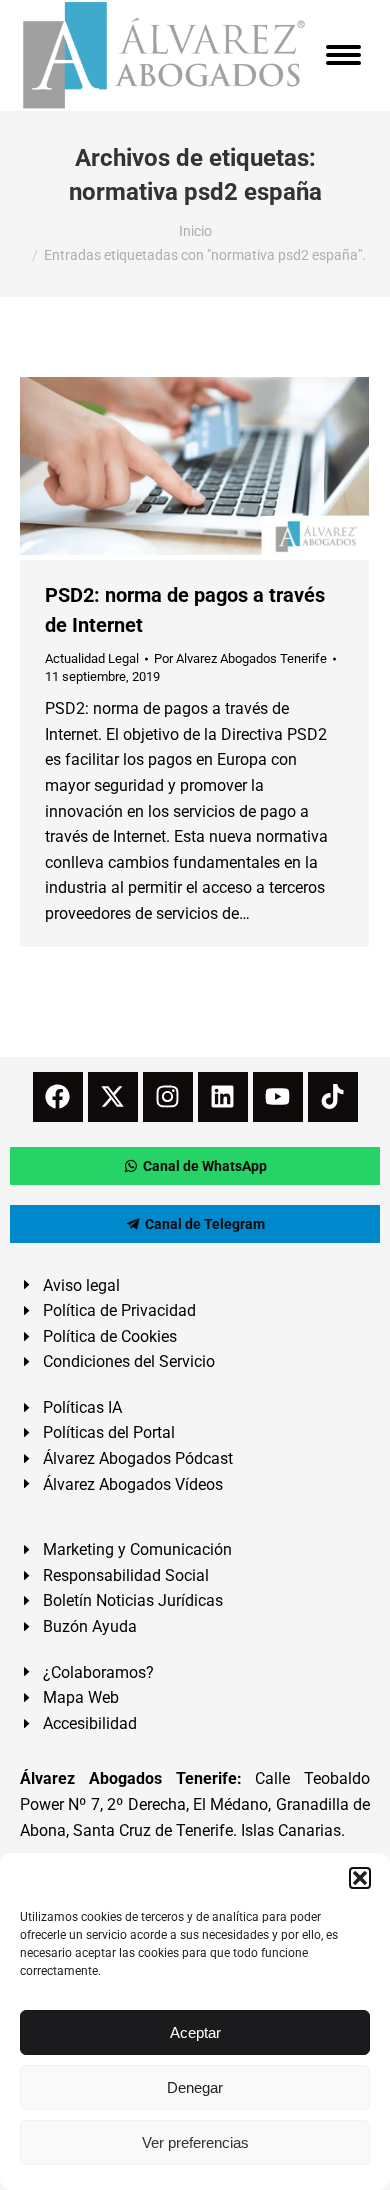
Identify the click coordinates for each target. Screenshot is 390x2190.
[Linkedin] (223, 1097)
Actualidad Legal (92, 658)
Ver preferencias (195, 2142)
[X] (113, 1097)
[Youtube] (278, 1097)
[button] (360, 1878)
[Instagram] (168, 1097)
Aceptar (195, 2032)
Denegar (195, 2087)
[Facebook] (58, 1097)
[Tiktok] (333, 1097)
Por (240, 658)
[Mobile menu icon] (343, 55)
